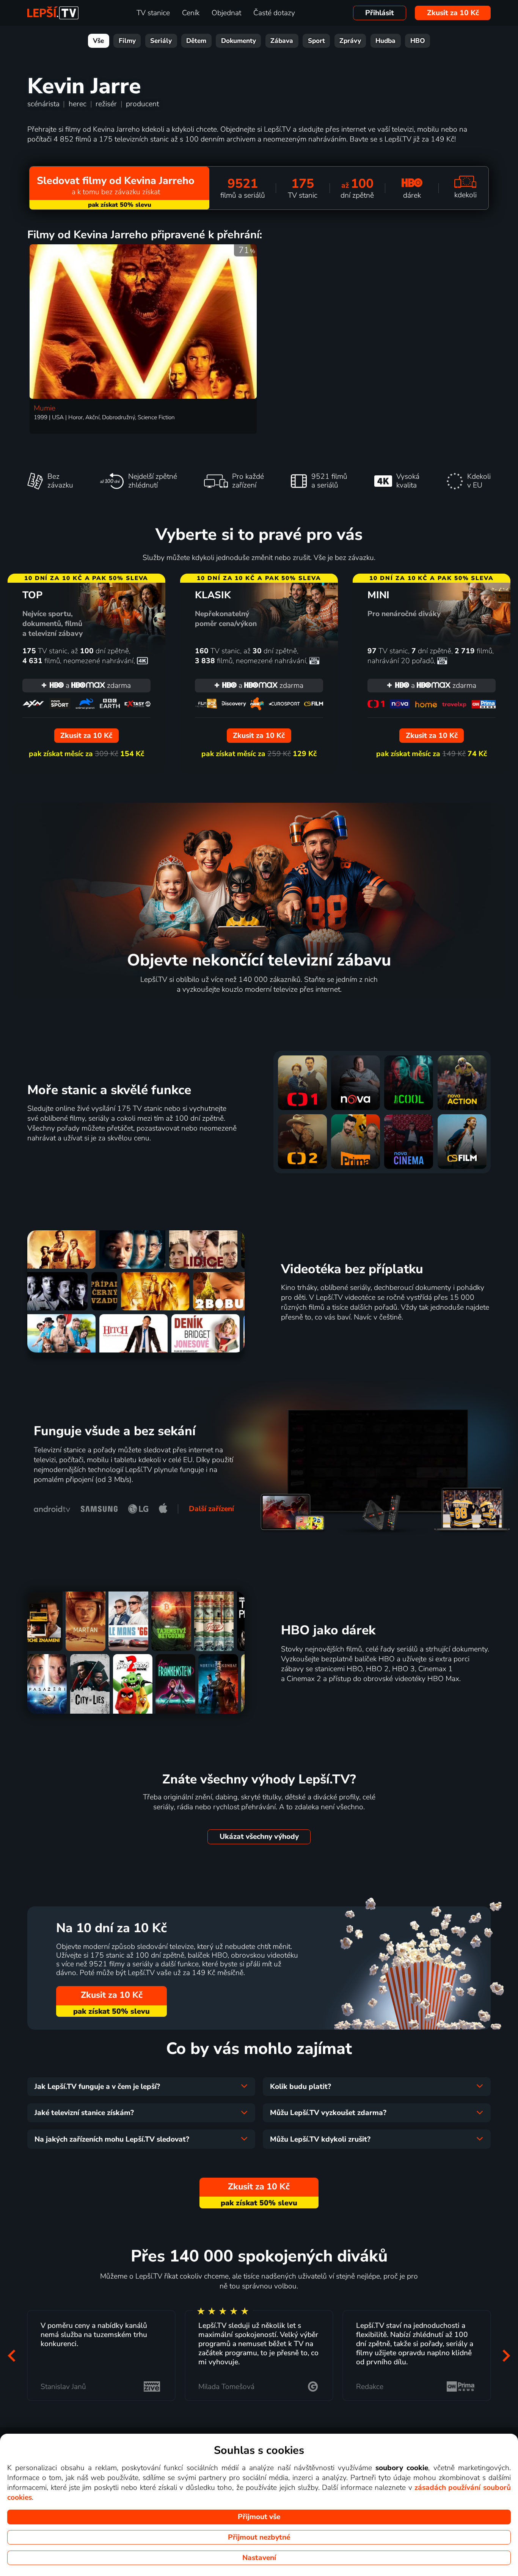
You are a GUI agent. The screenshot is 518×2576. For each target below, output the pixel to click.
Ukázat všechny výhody (259, 1837)
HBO (418, 41)
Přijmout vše (259, 2517)
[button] (12, 2356)
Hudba (385, 41)
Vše (98, 41)
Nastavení (259, 2558)
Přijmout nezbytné (259, 2537)
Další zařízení (211, 1509)
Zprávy (350, 41)
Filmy (127, 41)
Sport (316, 41)
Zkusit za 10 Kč (453, 13)
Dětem (196, 41)
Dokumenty (239, 41)
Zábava (282, 41)
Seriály (161, 41)
